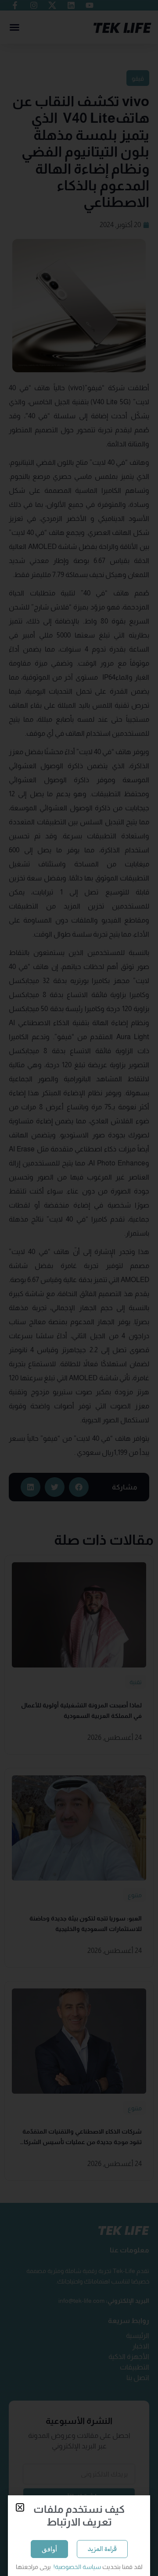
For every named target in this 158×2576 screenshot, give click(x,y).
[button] (20, 2507)
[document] (79, 1288)
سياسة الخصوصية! (77, 2567)
